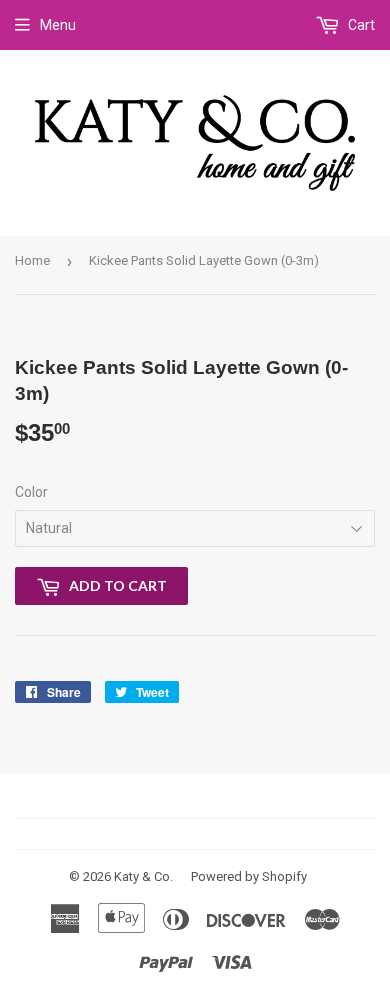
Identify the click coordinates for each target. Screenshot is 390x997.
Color (31, 492)
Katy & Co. (143, 876)
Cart (360, 25)
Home (32, 260)
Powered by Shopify (249, 876)
